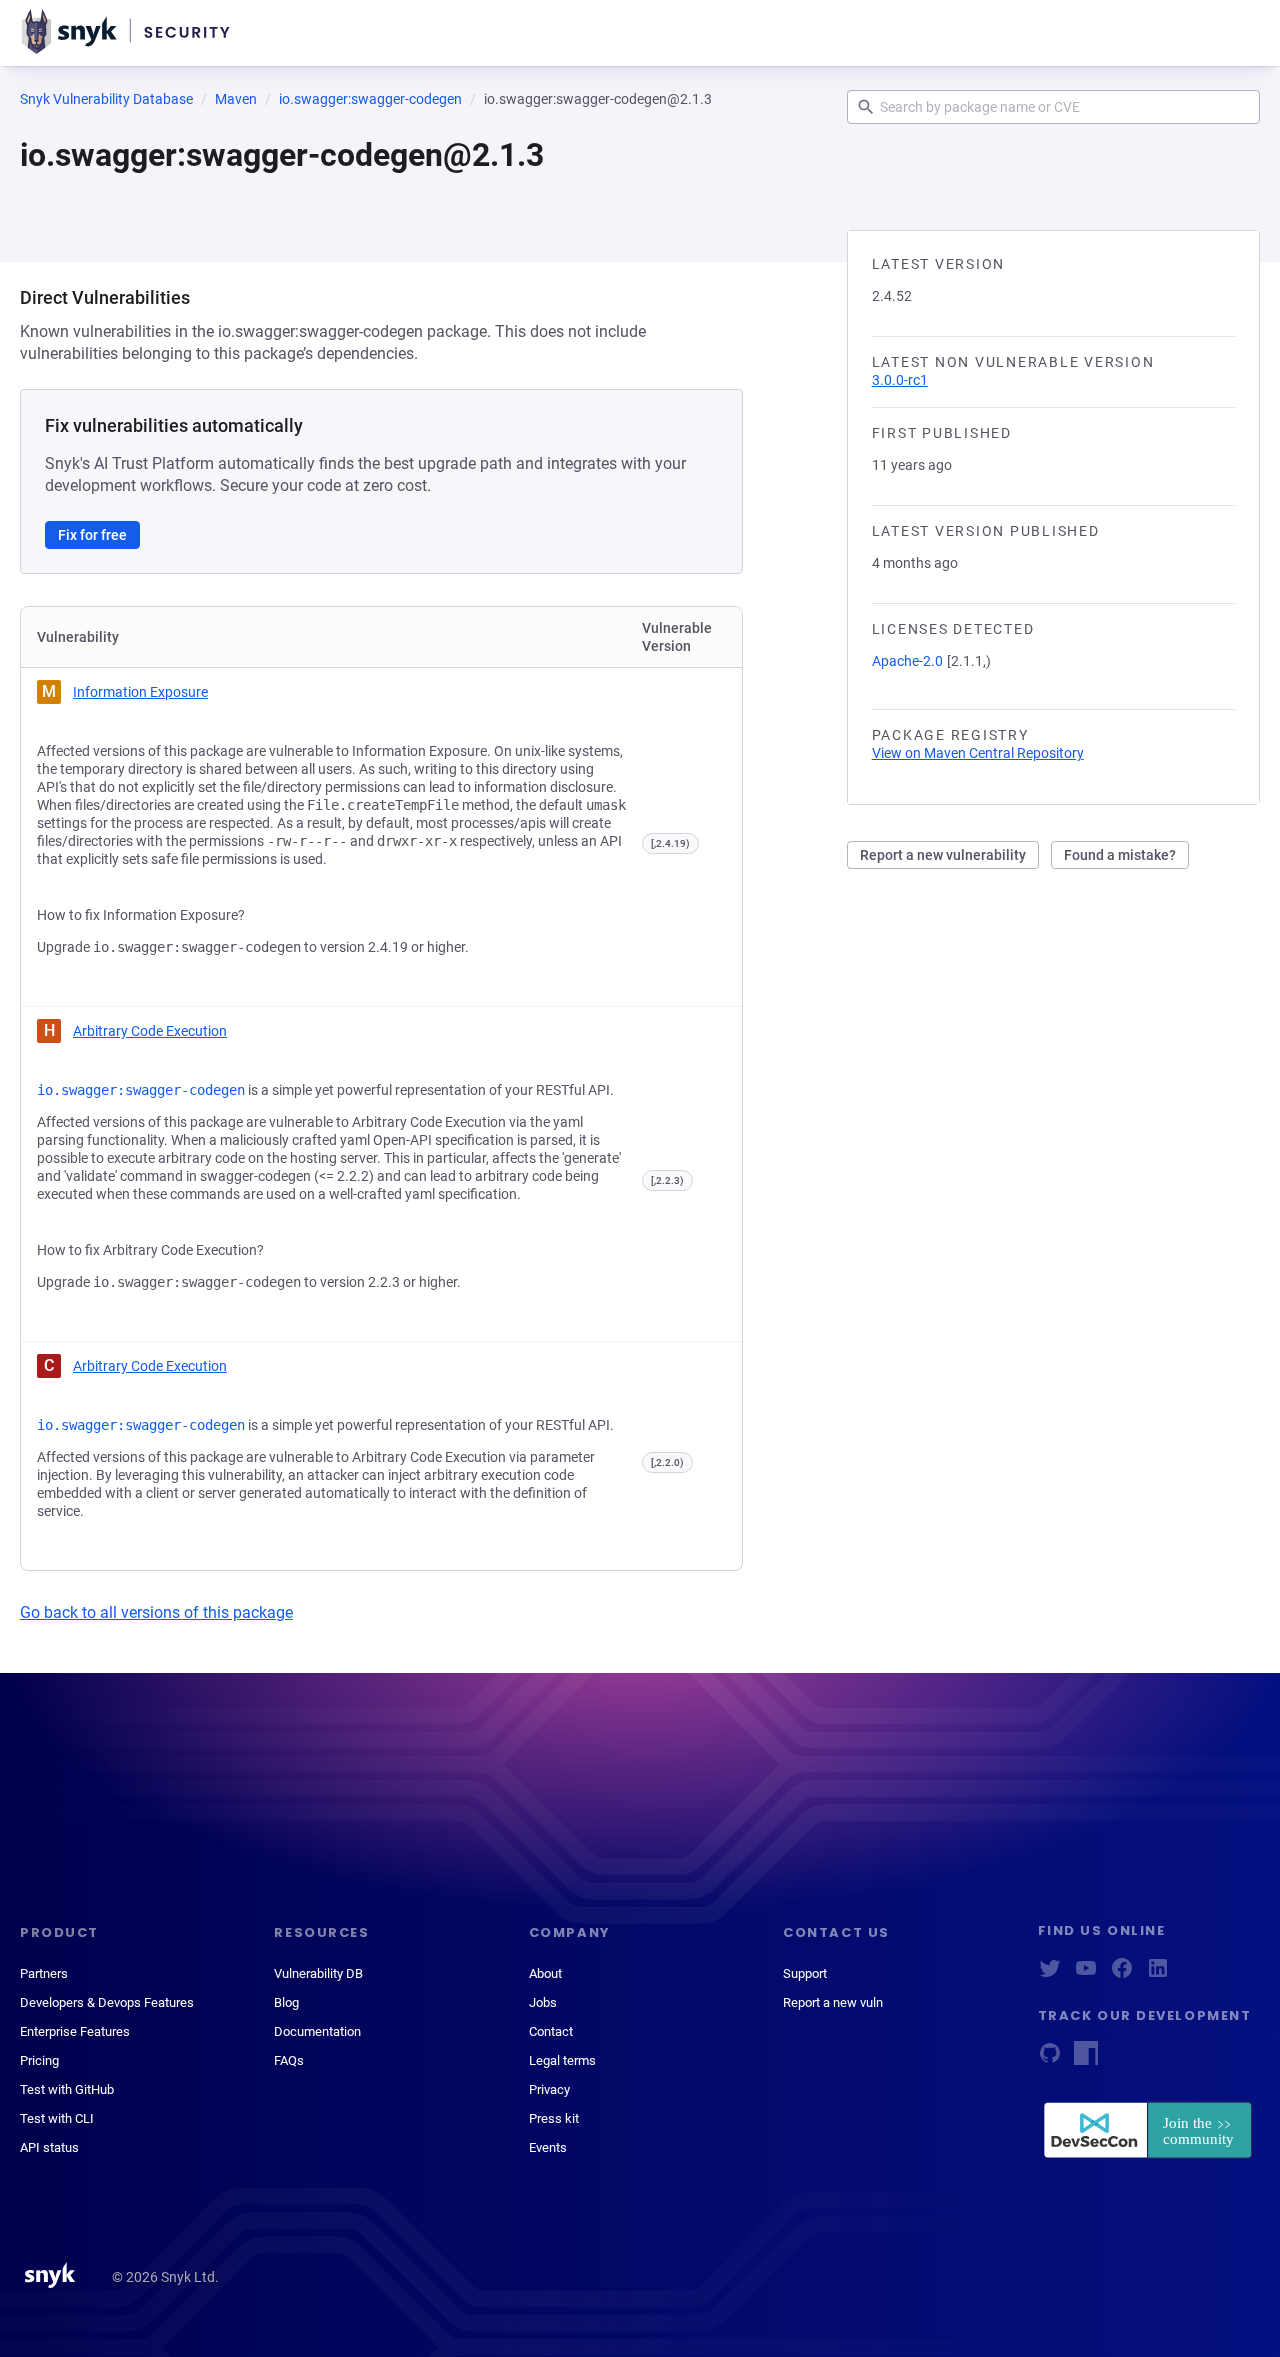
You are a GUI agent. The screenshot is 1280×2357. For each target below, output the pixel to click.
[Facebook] (1122, 1974)
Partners (44, 1973)
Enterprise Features (75, 2031)
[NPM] (1086, 2059)
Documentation (317, 2031)
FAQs (289, 2060)
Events (548, 2147)
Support (805, 1973)
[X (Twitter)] (1050, 1974)
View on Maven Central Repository (978, 753)
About (545, 1973)
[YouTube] (1086, 1974)
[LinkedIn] (1158, 1974)
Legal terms (562, 2060)
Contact (551, 2031)
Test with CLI (57, 2118)
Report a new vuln (833, 2002)
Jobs (543, 2002)
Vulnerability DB (318, 1973)
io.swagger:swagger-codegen (370, 99)
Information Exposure (140, 692)
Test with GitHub (67, 2089)
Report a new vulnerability (943, 855)
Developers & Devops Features (107, 2002)
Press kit (554, 2118)
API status (49, 2147)
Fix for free (92, 535)
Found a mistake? (1120, 855)
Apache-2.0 (907, 661)
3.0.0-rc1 (900, 380)
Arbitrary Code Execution (150, 1031)
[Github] (1050, 2059)
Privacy (549, 2089)
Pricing (39, 2060)
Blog (286, 2002)
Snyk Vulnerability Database (106, 99)
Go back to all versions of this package (156, 1612)
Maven (236, 99)
